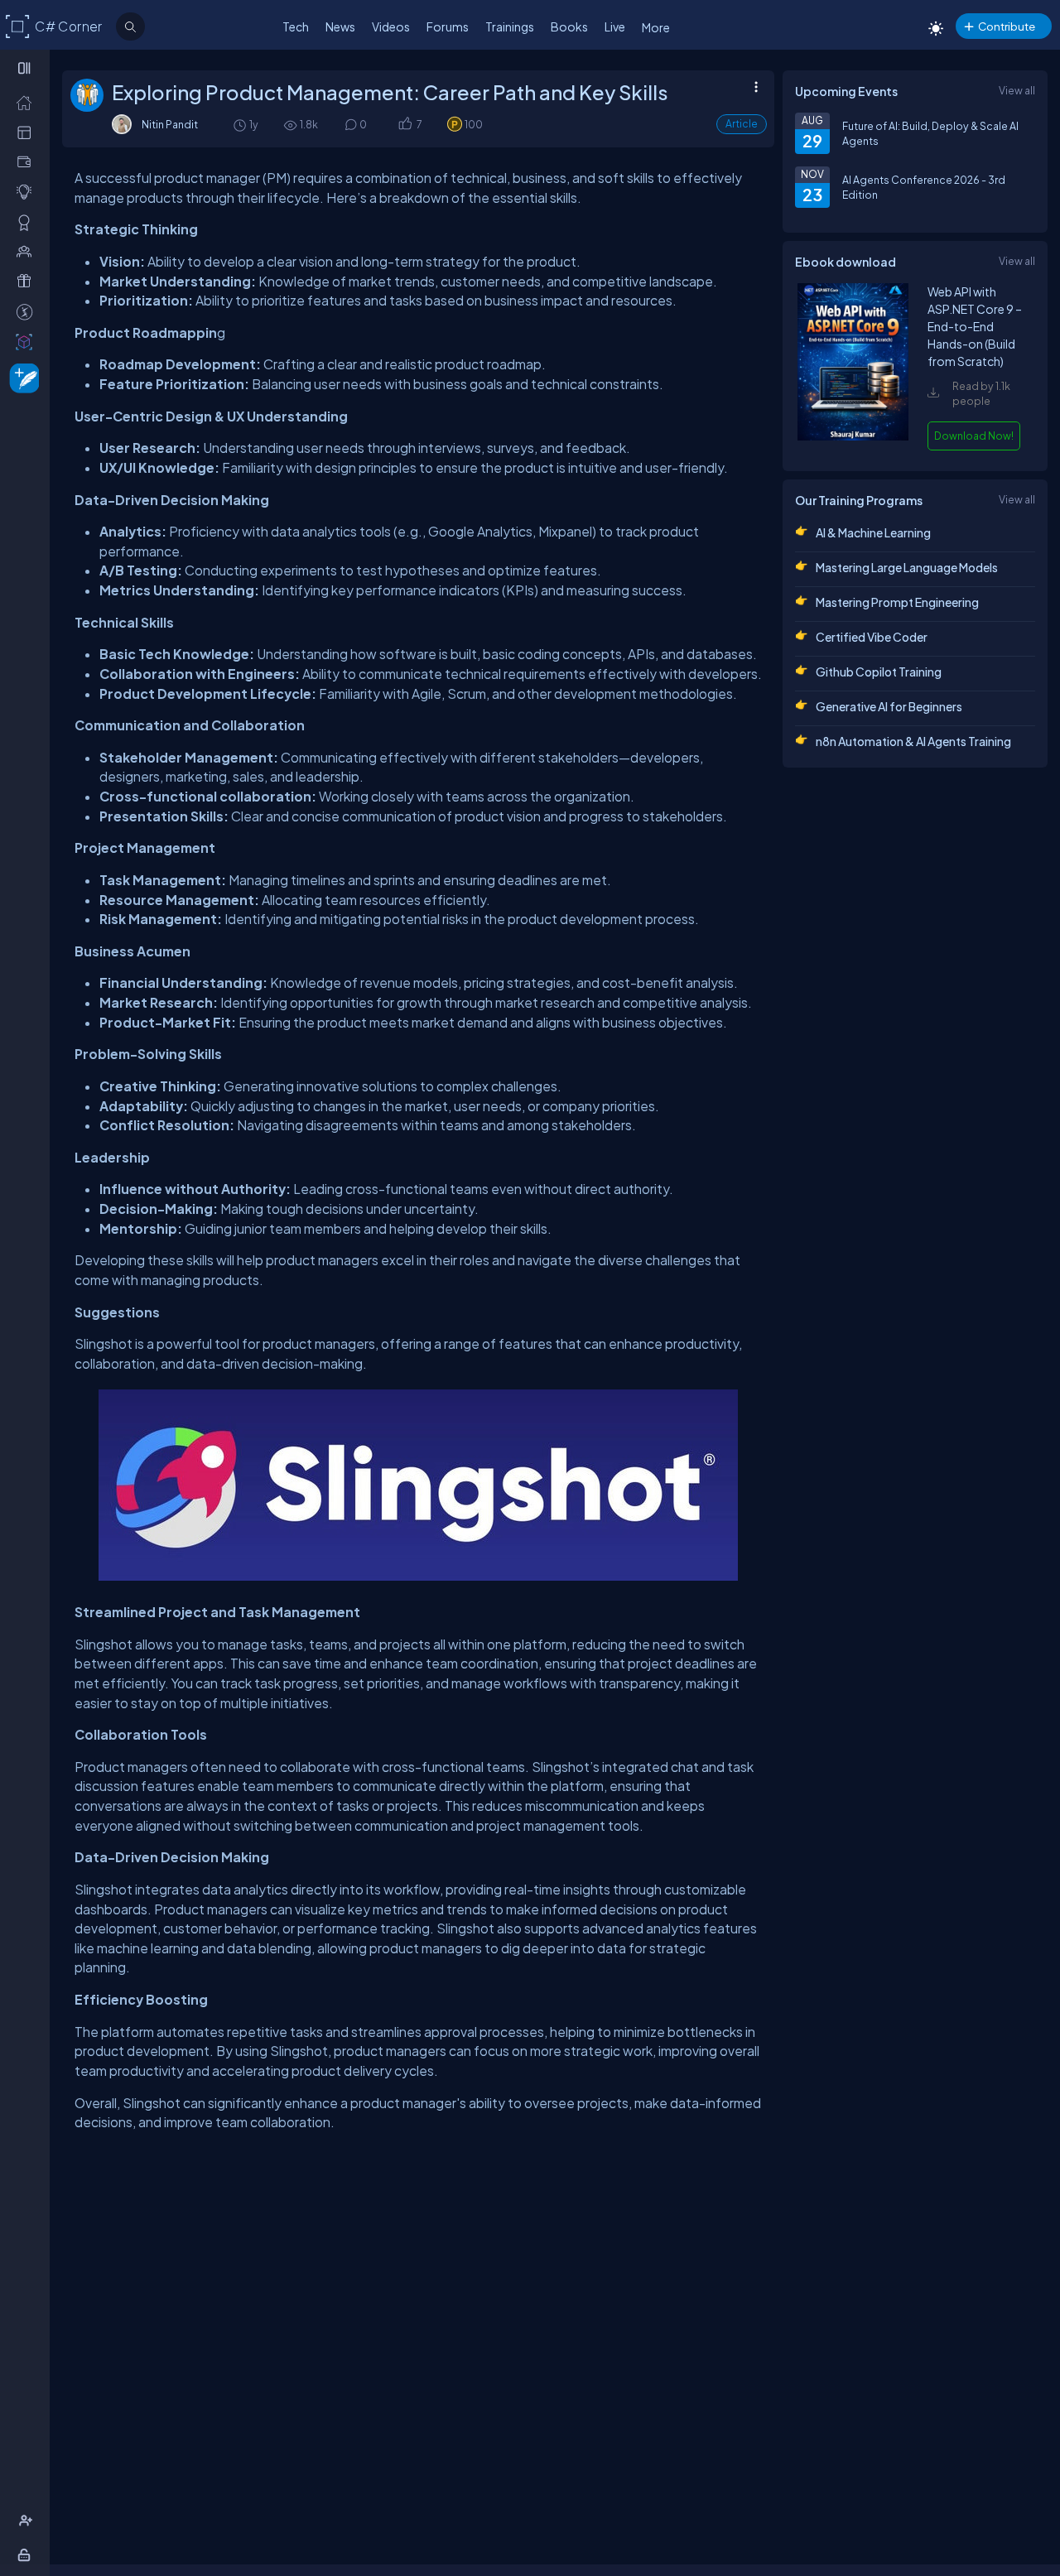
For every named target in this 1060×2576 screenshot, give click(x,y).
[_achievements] (28, 222)
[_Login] (27, 2554)
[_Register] (28, 2521)
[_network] (28, 251)
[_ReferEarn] (28, 281)
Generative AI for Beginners (889, 706)
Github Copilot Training (879, 672)
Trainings (510, 26)
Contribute (1007, 26)
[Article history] (241, 125)
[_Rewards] (28, 311)
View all (1017, 90)
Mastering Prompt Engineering (897, 602)
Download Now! (974, 436)
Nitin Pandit (170, 124)
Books (569, 26)
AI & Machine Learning (873, 532)
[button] (405, 125)
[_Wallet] (28, 161)
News (340, 26)
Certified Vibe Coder (872, 637)
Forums (448, 26)
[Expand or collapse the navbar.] (26, 68)
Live (615, 26)
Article (742, 124)
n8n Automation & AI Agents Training (913, 741)
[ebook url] (853, 436)
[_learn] (28, 191)
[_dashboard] (28, 132)
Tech (296, 26)
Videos (391, 26)
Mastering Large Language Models (907, 567)
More (656, 27)
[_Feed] (28, 102)
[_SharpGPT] (28, 341)
